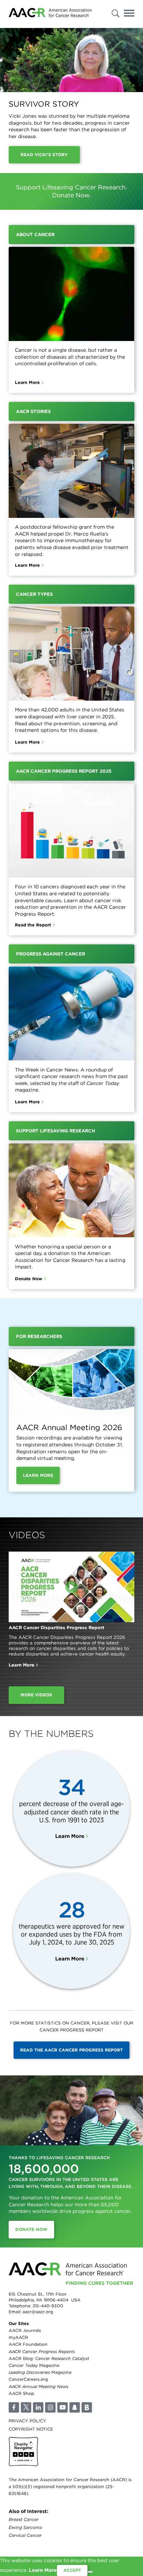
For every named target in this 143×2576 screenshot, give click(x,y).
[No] (90, 2572)
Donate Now (29, 1279)
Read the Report (33, 925)
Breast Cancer (24, 2519)
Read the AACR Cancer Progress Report (71, 2050)
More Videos (36, 1695)
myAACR (18, 2337)
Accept (72, 2570)
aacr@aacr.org (38, 2312)
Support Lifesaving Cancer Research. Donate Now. (71, 191)
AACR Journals (25, 2330)
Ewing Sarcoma (25, 2527)
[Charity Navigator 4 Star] (23, 2452)
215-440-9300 (48, 2306)
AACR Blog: (49, 2358)
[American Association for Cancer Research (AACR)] (50, 14)
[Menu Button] (129, 14)
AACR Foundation (28, 2344)
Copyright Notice (31, 2429)
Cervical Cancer (25, 2535)
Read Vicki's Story (44, 155)
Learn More (27, 382)
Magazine (34, 2365)
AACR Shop (21, 2393)
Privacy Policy (27, 2421)
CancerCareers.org (28, 2379)
